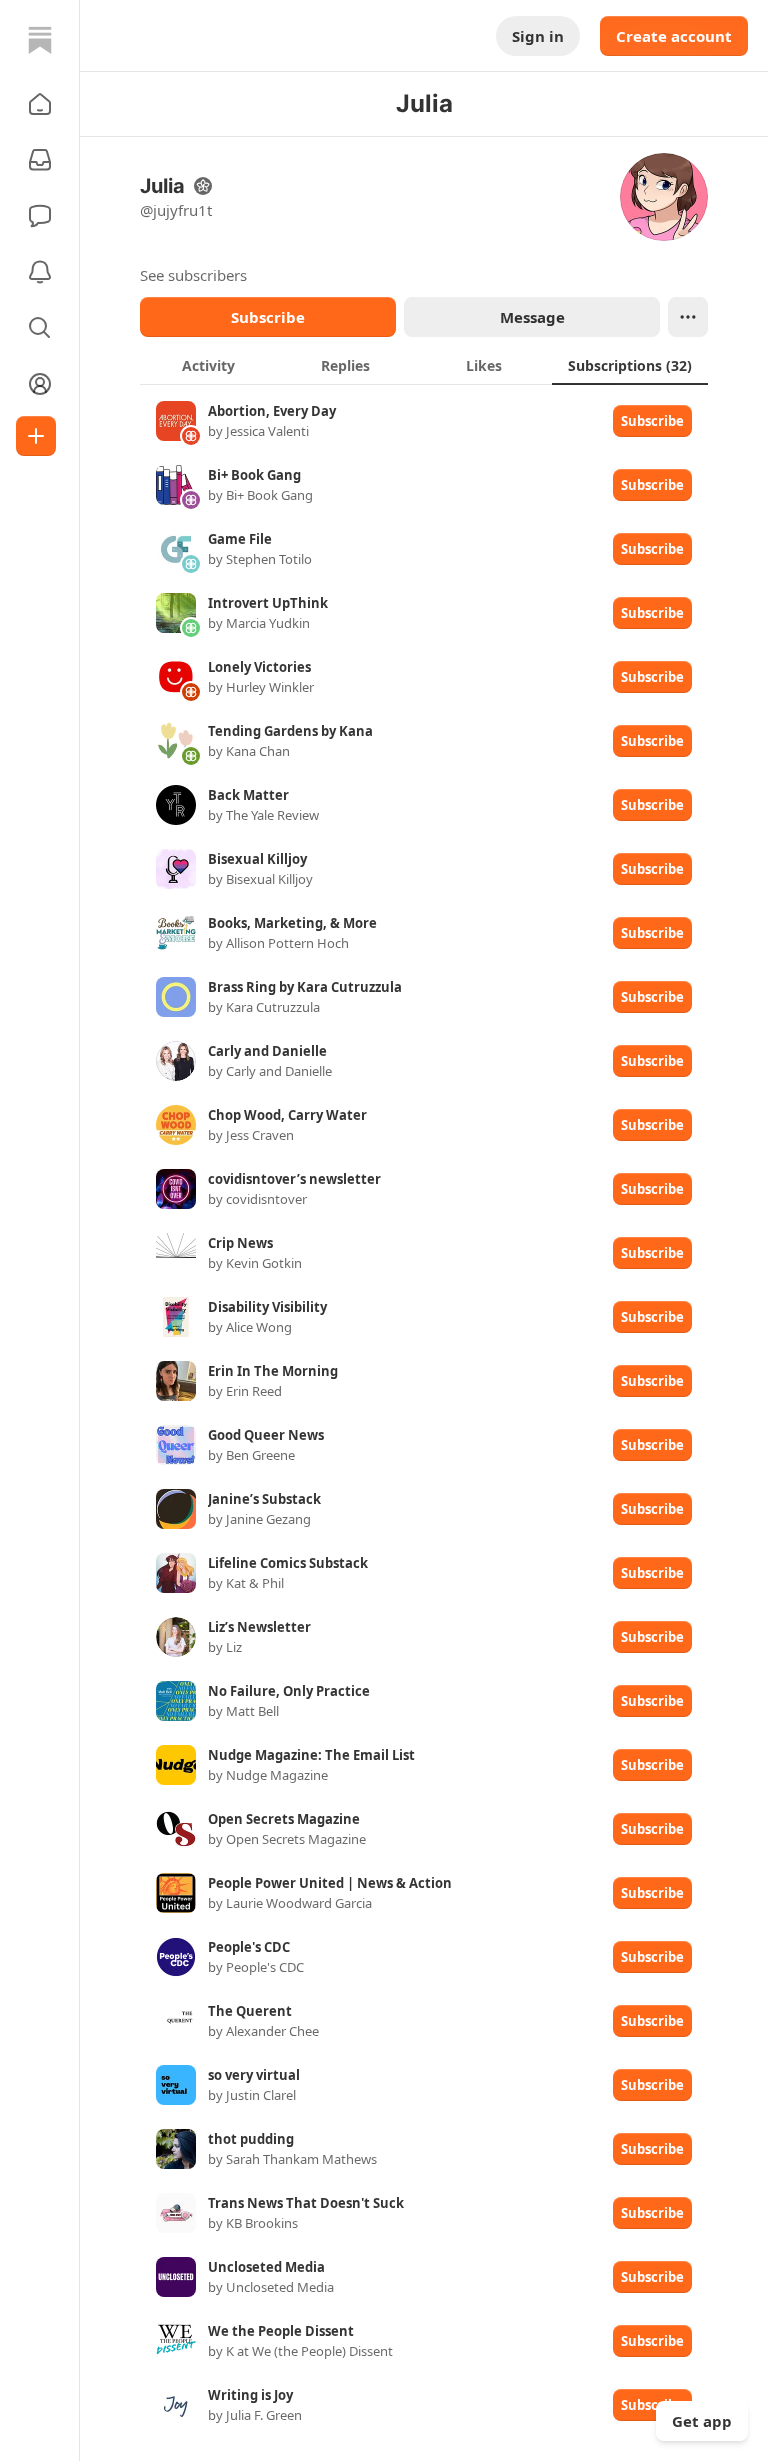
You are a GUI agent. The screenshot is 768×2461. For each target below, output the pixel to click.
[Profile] (40, 384)
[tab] (208, 365)
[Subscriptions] (40, 160)
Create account (674, 36)
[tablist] (424, 365)
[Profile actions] (688, 317)
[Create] (36, 436)
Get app (702, 2421)
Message (532, 317)
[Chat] (40, 216)
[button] (40, 104)
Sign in (538, 36)
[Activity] (40, 272)
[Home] (40, 40)
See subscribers (193, 275)
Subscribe (268, 317)
